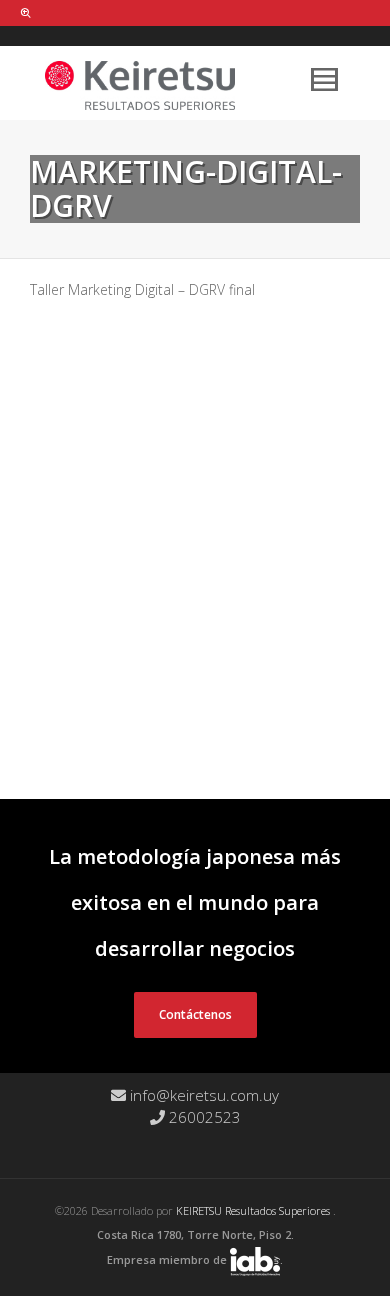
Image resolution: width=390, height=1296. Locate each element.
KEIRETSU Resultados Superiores (254, 1210)
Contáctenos (195, 1014)
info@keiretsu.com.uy (202, 1095)
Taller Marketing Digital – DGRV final (142, 289)
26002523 (203, 1117)
